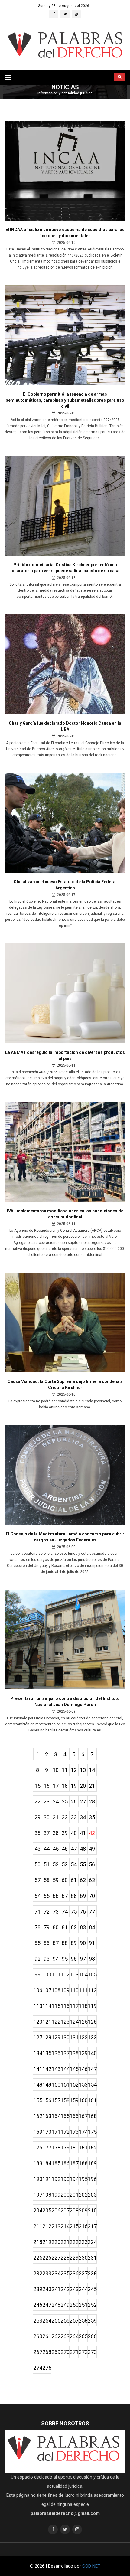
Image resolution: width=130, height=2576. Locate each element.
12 (74, 1770)
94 (56, 1959)
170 (47, 2132)
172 (65, 2132)
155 (38, 2100)
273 (92, 2352)
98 (92, 1959)
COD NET (91, 2566)
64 (37, 1896)
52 (56, 1864)
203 (92, 2195)
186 (65, 2163)
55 (83, 1864)
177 (47, 2148)
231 (92, 2258)
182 (92, 2148)
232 (38, 2273)
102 (65, 1974)
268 (47, 2352)
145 (74, 2069)
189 (92, 2163)
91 (92, 1943)
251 (83, 2305)
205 (47, 2210)
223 (83, 2242)
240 (47, 2289)
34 (83, 1817)
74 (65, 1912)
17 (56, 1786)
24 (56, 1801)
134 (38, 2053)
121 (47, 2022)
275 (47, 2368)
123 (65, 2022)
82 (74, 1927)
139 (83, 2053)
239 (38, 2289)
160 (83, 2100)
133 (92, 2037)
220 (56, 2242)
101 (56, 1974)
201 (74, 2195)
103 (74, 1974)
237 (83, 2273)
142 (47, 2069)
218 (38, 2242)
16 (47, 1786)
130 (65, 2037)
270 (65, 2352)
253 (38, 2321)
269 (56, 2352)
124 (74, 2022)
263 (65, 2336)
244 (83, 2289)
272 (83, 2352)
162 (38, 2116)
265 (83, 2336)
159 (74, 2100)
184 (47, 2163)
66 (56, 1896)
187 (74, 2163)
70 (92, 1896)
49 (92, 1849)
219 (47, 2242)
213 (56, 2226)
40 (74, 1833)
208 (74, 2210)
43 (37, 1849)
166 (74, 2116)
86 (47, 1943)
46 (65, 1849)
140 (92, 2053)
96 (74, 1959)
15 (37, 1786)
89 (74, 1943)
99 (37, 1974)
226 (47, 2258)
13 (83, 1770)
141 (38, 2069)
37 (47, 1833)
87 (56, 1943)
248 (56, 2305)
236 (74, 2273)
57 (37, 1880)
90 (83, 1943)
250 (74, 2305)
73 (56, 1912)
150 (56, 2085)
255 (56, 2321)
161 (92, 2100)
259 (92, 2321)
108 (56, 1990)
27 (83, 1801)
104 (83, 1974)
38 (56, 1833)
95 (65, 1959)
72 (47, 1912)
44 (47, 1849)
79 (47, 1927)
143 (56, 2069)
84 (92, 1927)
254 (47, 2321)
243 (74, 2289)
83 (83, 1927)
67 (65, 1896)
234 (56, 2273)
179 (65, 2148)
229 (74, 2258)
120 (38, 2022)
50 (37, 1864)
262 (56, 2336)
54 (74, 1864)
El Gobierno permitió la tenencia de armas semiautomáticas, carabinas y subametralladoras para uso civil (65, 400)
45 (56, 1849)
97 (83, 1959)
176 (38, 2148)
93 (47, 1959)
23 (47, 1801)
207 (65, 2210)
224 (92, 2242)
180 (74, 2148)
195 (83, 2179)
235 (65, 2273)
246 (38, 2305)
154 (92, 2085)
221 (65, 2242)
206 (56, 2210)
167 (83, 2116)
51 (47, 1864)
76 (83, 1912)
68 (74, 1896)
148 (38, 2085)
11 (65, 1770)
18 (65, 1786)
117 (74, 2006)
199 (56, 2195)
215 (74, 2226)
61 (74, 1880)
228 (65, 2258)
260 (38, 2336)
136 (56, 2053)
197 (38, 2195)
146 (83, 2069)
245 (92, 2289)
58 (47, 1880)
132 (83, 2037)
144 (65, 2069)
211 (38, 2226)
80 (56, 1927)
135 (47, 2053)
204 (38, 2210)
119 (92, 2006)
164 (56, 2116)
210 (92, 2210)
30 (47, 1817)
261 (47, 2336)
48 (83, 1849)
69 (83, 1896)
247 (47, 2305)
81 (65, 1927)
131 (74, 2037)
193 (65, 2179)
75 (74, 1912)
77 (92, 1912)
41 (83, 1833)
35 (92, 1817)
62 (83, 1880)
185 (56, 2163)
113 (38, 2006)
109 (65, 1990)
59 (56, 1880)
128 (47, 2037)
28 (92, 1801)
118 (83, 2006)
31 (56, 1817)
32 (65, 1817)
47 (74, 1849)
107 (47, 1990)
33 (74, 1817)
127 (38, 2037)
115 (56, 2006)
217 (92, 2226)
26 (74, 1801)
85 (37, 1943)
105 (92, 1974)
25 (65, 1801)
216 (83, 2226)
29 (37, 1817)
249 (65, 2305)
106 (38, 1990)
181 (83, 2148)
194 (74, 2179)
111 (83, 1990)
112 (92, 1990)
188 (83, 2163)
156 (47, 2100)
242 (65, 2289)
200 (65, 2195)
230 (83, 2258)
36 (37, 1833)
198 (47, 2195)
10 (56, 1770)
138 (74, 2053)
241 (56, 2289)
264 (74, 2336)
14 (92, 1770)
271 (74, 2352)
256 (65, 2321)
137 (65, 2053)
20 (83, 1786)
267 (38, 2352)
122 (56, 2022)
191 (47, 2179)
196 (92, 2179)
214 (65, 2226)
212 (47, 2226)
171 (56, 2132)
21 (92, 1786)
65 (47, 1896)
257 (74, 2321)
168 (92, 2116)
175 (92, 2132)
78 (37, 1927)
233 (47, 2273)
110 (74, 1990)
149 (47, 2085)
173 (74, 2132)
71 (37, 1912)
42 (92, 1833)
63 (92, 1880)
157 (56, 2100)
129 (56, 2037)
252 (92, 2305)
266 (92, 2336)
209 (83, 2210)
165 (65, 2116)
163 (47, 2116)
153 (83, 2085)
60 (65, 1880)
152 (74, 2085)
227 (56, 2258)
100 (47, 1974)
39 (65, 1833)
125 (83, 2022)
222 (74, 2242)
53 (65, 1864)
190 (38, 2179)
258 (83, 2321)
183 (38, 2163)
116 (65, 2006)
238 (92, 2273)
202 (83, 2195)
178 (56, 2148)
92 (37, 1959)
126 (92, 2022)
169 (38, 2132)
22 (37, 1801)
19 (74, 1786)
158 (65, 2100)
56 (92, 1864)
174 (83, 2132)
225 (38, 2258)
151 (65, 2085)
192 (56, 2179)
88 (65, 1943)
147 (92, 2069)
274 (38, 2368)
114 (47, 2006)
